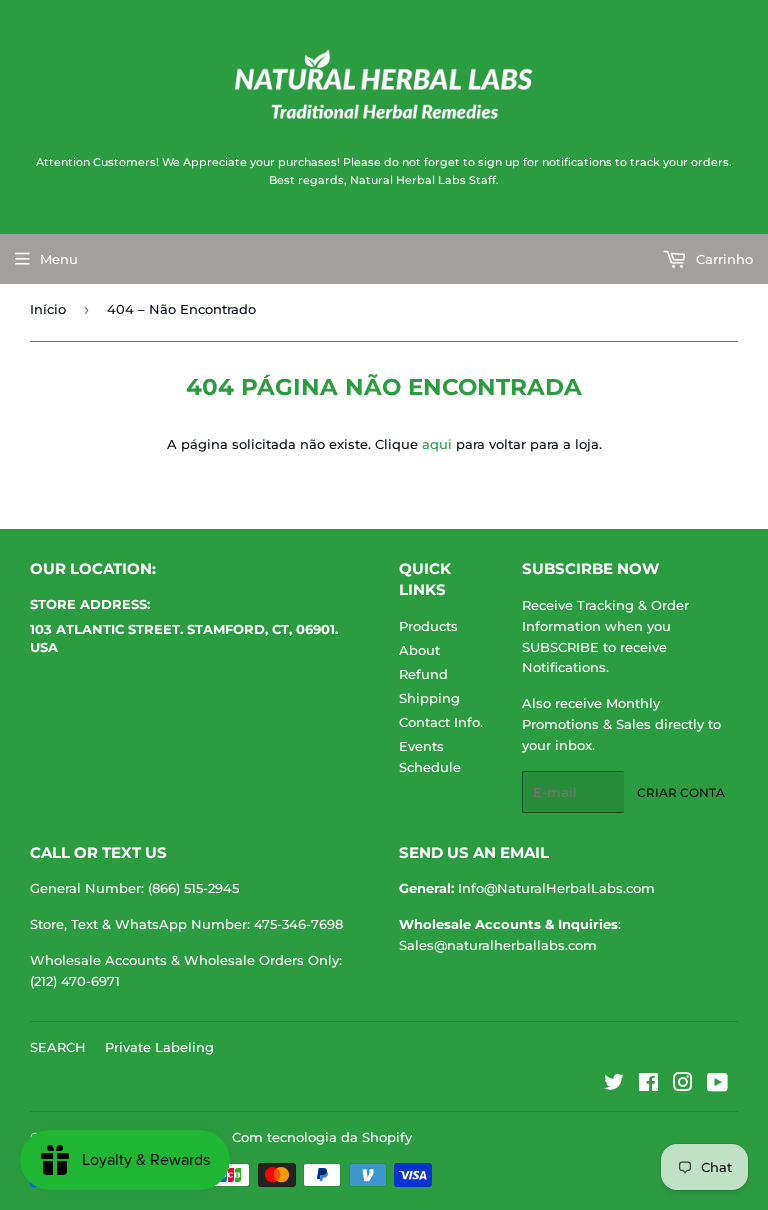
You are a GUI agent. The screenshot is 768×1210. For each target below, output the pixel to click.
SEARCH (58, 1047)
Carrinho (722, 259)
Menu (59, 259)
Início (48, 309)
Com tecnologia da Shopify (322, 1137)
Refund (423, 674)
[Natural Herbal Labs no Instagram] (683, 1085)
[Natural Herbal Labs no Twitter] (614, 1085)
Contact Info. (441, 722)
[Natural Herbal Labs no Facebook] (648, 1085)
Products (428, 626)
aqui (437, 444)
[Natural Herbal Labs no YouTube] (717, 1085)
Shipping (429, 698)
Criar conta (681, 792)
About (419, 650)
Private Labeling (159, 1047)
